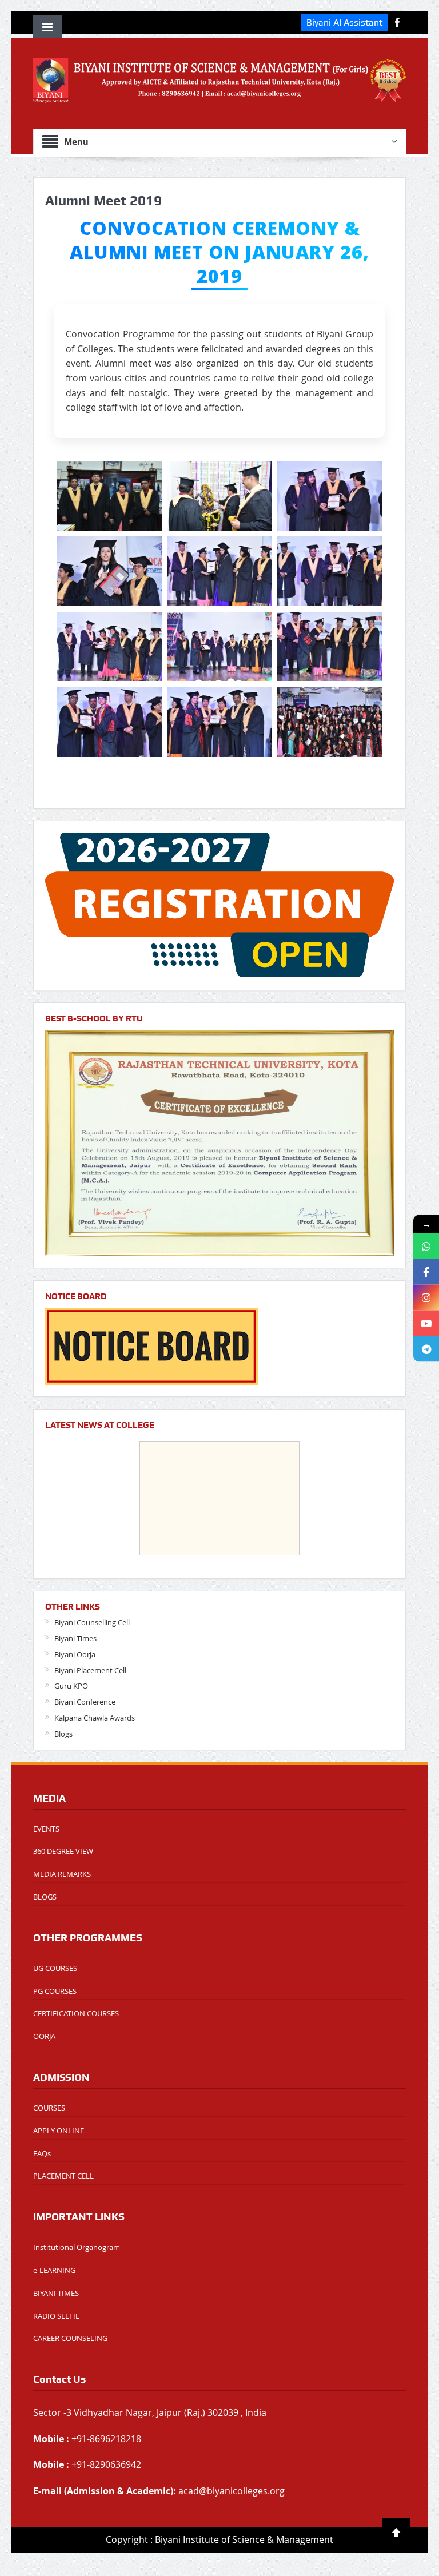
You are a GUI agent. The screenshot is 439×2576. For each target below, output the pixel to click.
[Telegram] (426, 1349)
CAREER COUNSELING (70, 2338)
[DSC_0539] (109, 647)
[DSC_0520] (220, 571)
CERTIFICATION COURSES (76, 2013)
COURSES (49, 2108)
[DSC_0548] (220, 647)
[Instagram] (426, 1297)
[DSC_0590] (109, 722)
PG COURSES (55, 1991)
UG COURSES (55, 1968)
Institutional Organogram (77, 2247)
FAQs (42, 2153)
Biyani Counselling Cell (92, 1622)
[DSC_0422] (109, 496)
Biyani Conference (85, 1702)
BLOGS (45, 1897)
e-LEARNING (54, 2270)
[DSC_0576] (330, 647)
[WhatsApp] (426, 1246)
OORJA (44, 2036)
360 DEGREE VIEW (63, 1851)
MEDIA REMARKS (62, 1874)
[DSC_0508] (330, 496)
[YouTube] (426, 1323)
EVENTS (46, 1829)
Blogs (63, 1734)
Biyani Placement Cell (90, 1670)
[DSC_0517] (109, 571)
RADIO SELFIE (56, 2316)
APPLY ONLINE (59, 2131)
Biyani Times (75, 1638)
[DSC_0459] (220, 496)
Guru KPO (71, 1686)
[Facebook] (426, 1271)
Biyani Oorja (75, 1654)
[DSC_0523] (330, 571)
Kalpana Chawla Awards (95, 1718)
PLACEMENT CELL (63, 2176)
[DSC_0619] (330, 722)
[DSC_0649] (220, 722)
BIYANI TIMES (56, 2293)
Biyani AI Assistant (344, 23)
